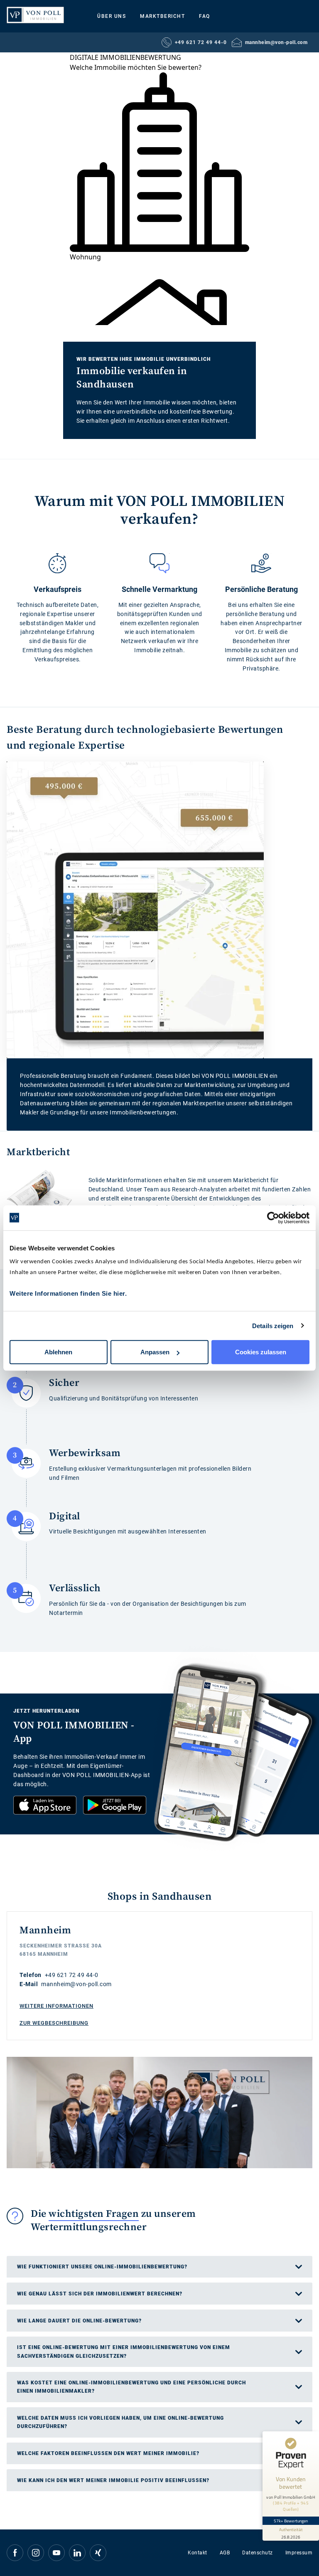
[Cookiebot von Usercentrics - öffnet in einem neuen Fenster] (273, 1218)
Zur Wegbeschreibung (54, 2023)
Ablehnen (58, 1352)
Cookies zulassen (261, 1352)
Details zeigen (273, 1325)
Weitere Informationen (56, 2006)
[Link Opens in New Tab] (45, 1805)
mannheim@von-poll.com (276, 42)
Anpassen (155, 1352)
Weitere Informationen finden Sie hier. (68, 1293)
